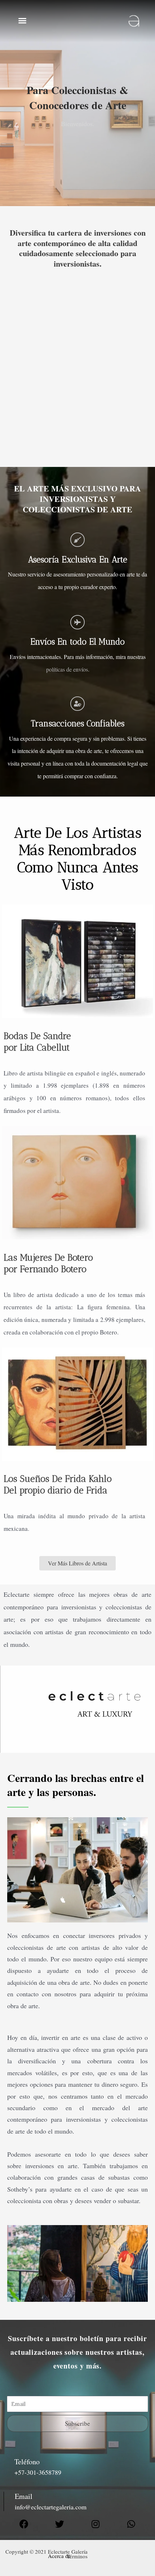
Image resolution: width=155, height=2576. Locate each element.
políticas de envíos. (68, 669)
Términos (77, 2556)
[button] (22, 21)
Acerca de (59, 2556)
